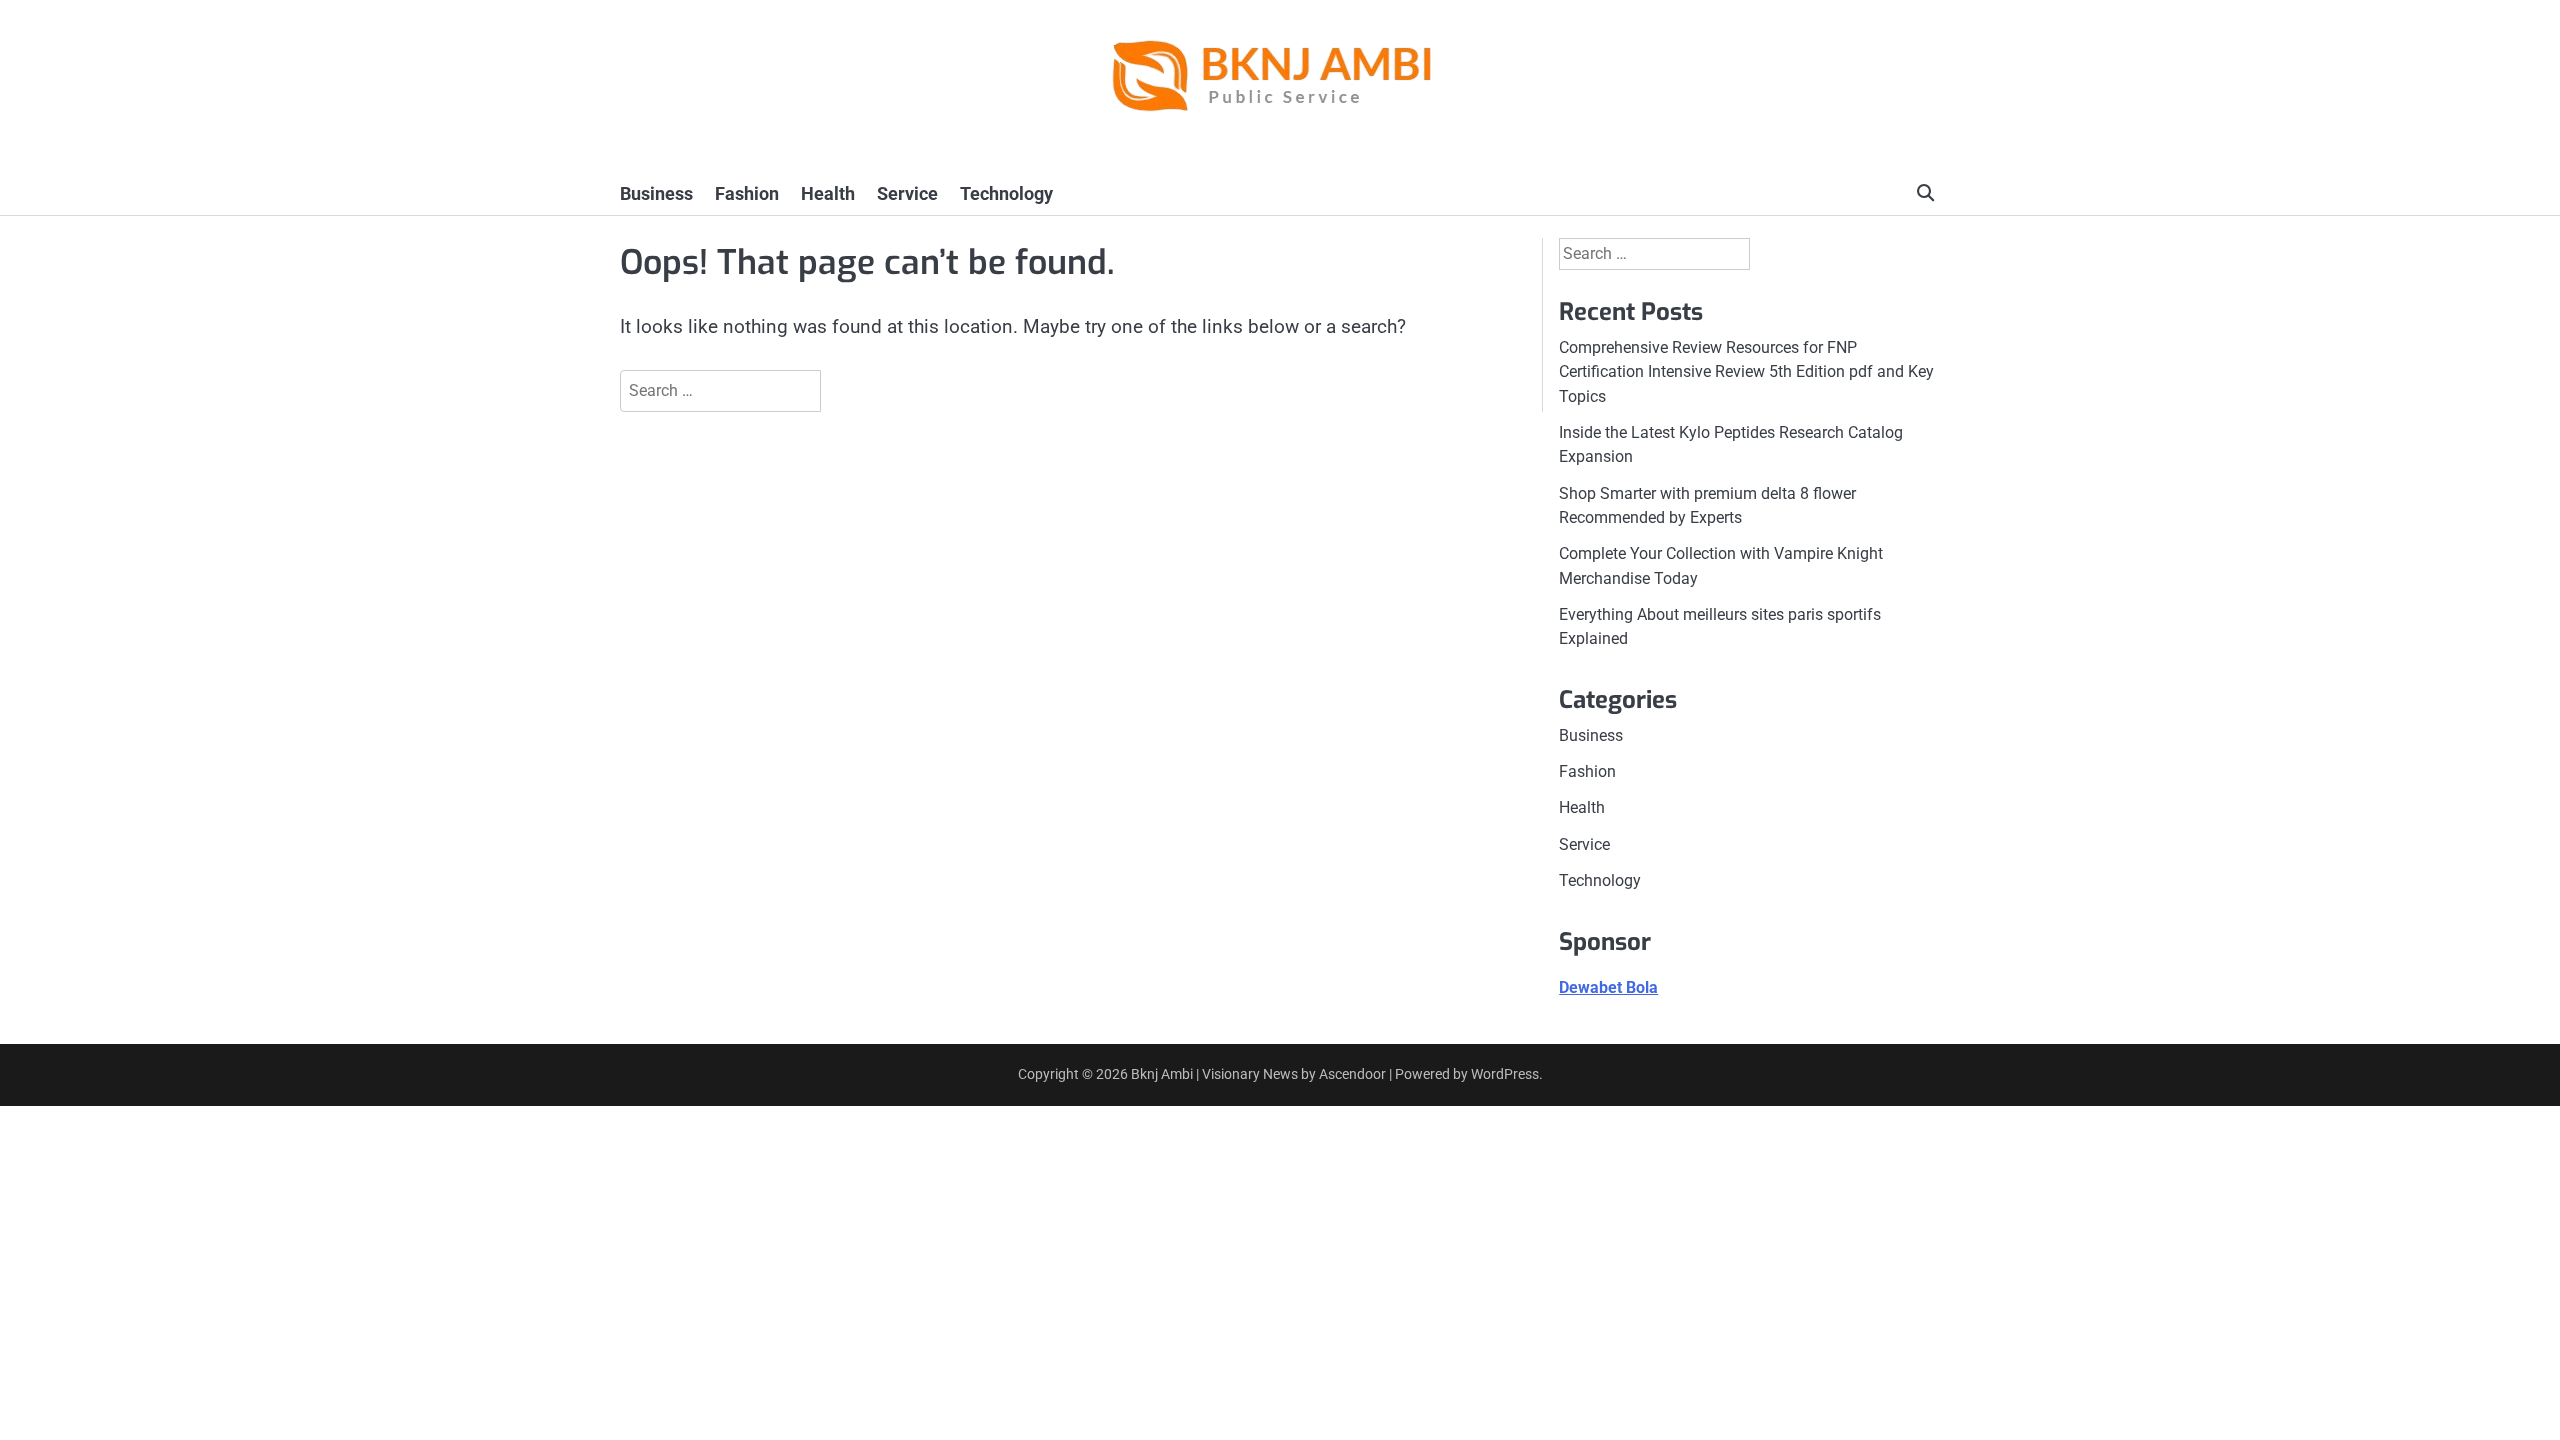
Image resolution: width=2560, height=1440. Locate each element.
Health (828, 193)
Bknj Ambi (1162, 1074)
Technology (1006, 193)
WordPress (1505, 1074)
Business (656, 193)
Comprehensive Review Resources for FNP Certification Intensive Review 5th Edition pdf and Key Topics (1746, 372)
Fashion (747, 193)
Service (907, 193)
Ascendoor (1352, 1074)
